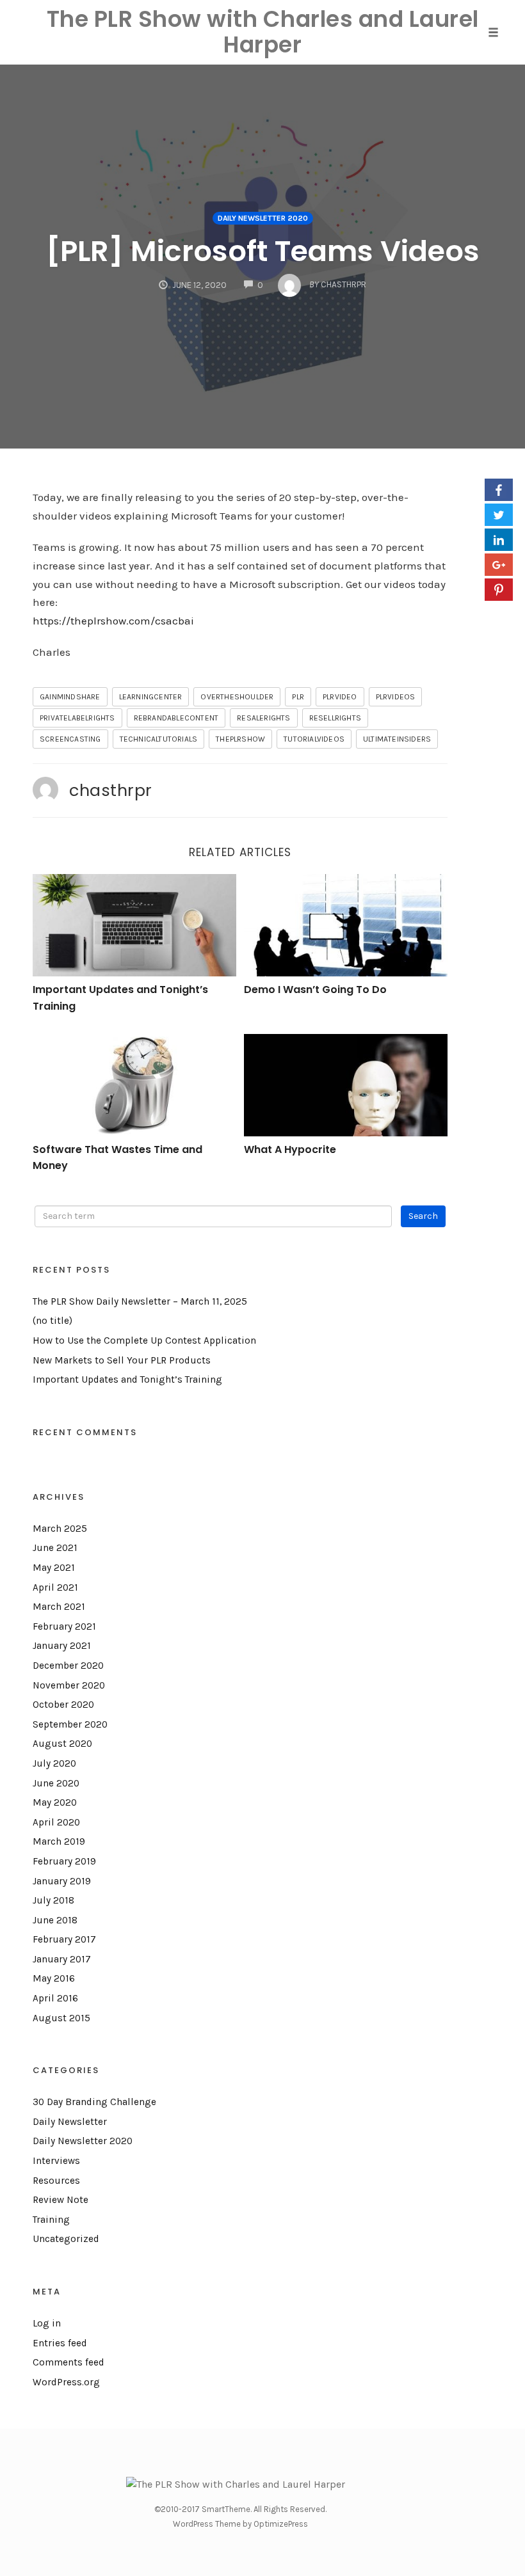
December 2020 (68, 1666)
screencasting (70, 739)
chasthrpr (111, 790)
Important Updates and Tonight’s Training (127, 1379)
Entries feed (60, 2343)
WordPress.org (66, 2382)
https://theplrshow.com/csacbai (113, 621)
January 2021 (62, 1646)
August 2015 (61, 2018)
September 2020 (70, 1724)
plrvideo (340, 697)
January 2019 (62, 1881)
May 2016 (54, 1978)
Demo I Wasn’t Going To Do (315, 990)
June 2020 (56, 1783)
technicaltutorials (159, 739)
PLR (298, 697)
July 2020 (54, 1763)
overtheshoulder (237, 697)
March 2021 (59, 1607)
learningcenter (151, 697)
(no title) (52, 1321)
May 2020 (55, 1802)
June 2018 (55, 1920)
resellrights (335, 718)
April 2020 (56, 1822)
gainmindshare (70, 697)
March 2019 (59, 1841)
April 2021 (55, 1587)
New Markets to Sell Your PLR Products (122, 1360)
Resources (56, 2181)
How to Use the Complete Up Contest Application (144, 1340)
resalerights (263, 718)
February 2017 (64, 1939)
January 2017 (62, 1959)
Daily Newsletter (70, 2122)
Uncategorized (66, 2239)
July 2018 (53, 1900)
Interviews (56, 2161)
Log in (47, 2323)
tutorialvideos (314, 739)
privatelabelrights (77, 718)
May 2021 (54, 1568)
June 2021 (55, 1548)
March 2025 (60, 1529)
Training (51, 2220)
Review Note (61, 2200)
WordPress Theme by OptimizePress (240, 2524)
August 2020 (62, 1744)
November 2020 (69, 1685)
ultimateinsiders (397, 739)
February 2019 (64, 1861)
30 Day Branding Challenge (94, 2102)
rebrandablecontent (176, 718)
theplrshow (240, 739)
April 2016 (55, 1998)
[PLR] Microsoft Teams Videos (263, 251)
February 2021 (64, 1626)
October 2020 (63, 1705)
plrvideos (396, 697)
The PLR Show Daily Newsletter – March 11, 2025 (140, 1301)
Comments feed (69, 2362)
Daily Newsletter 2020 (263, 218)
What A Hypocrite (290, 1149)
